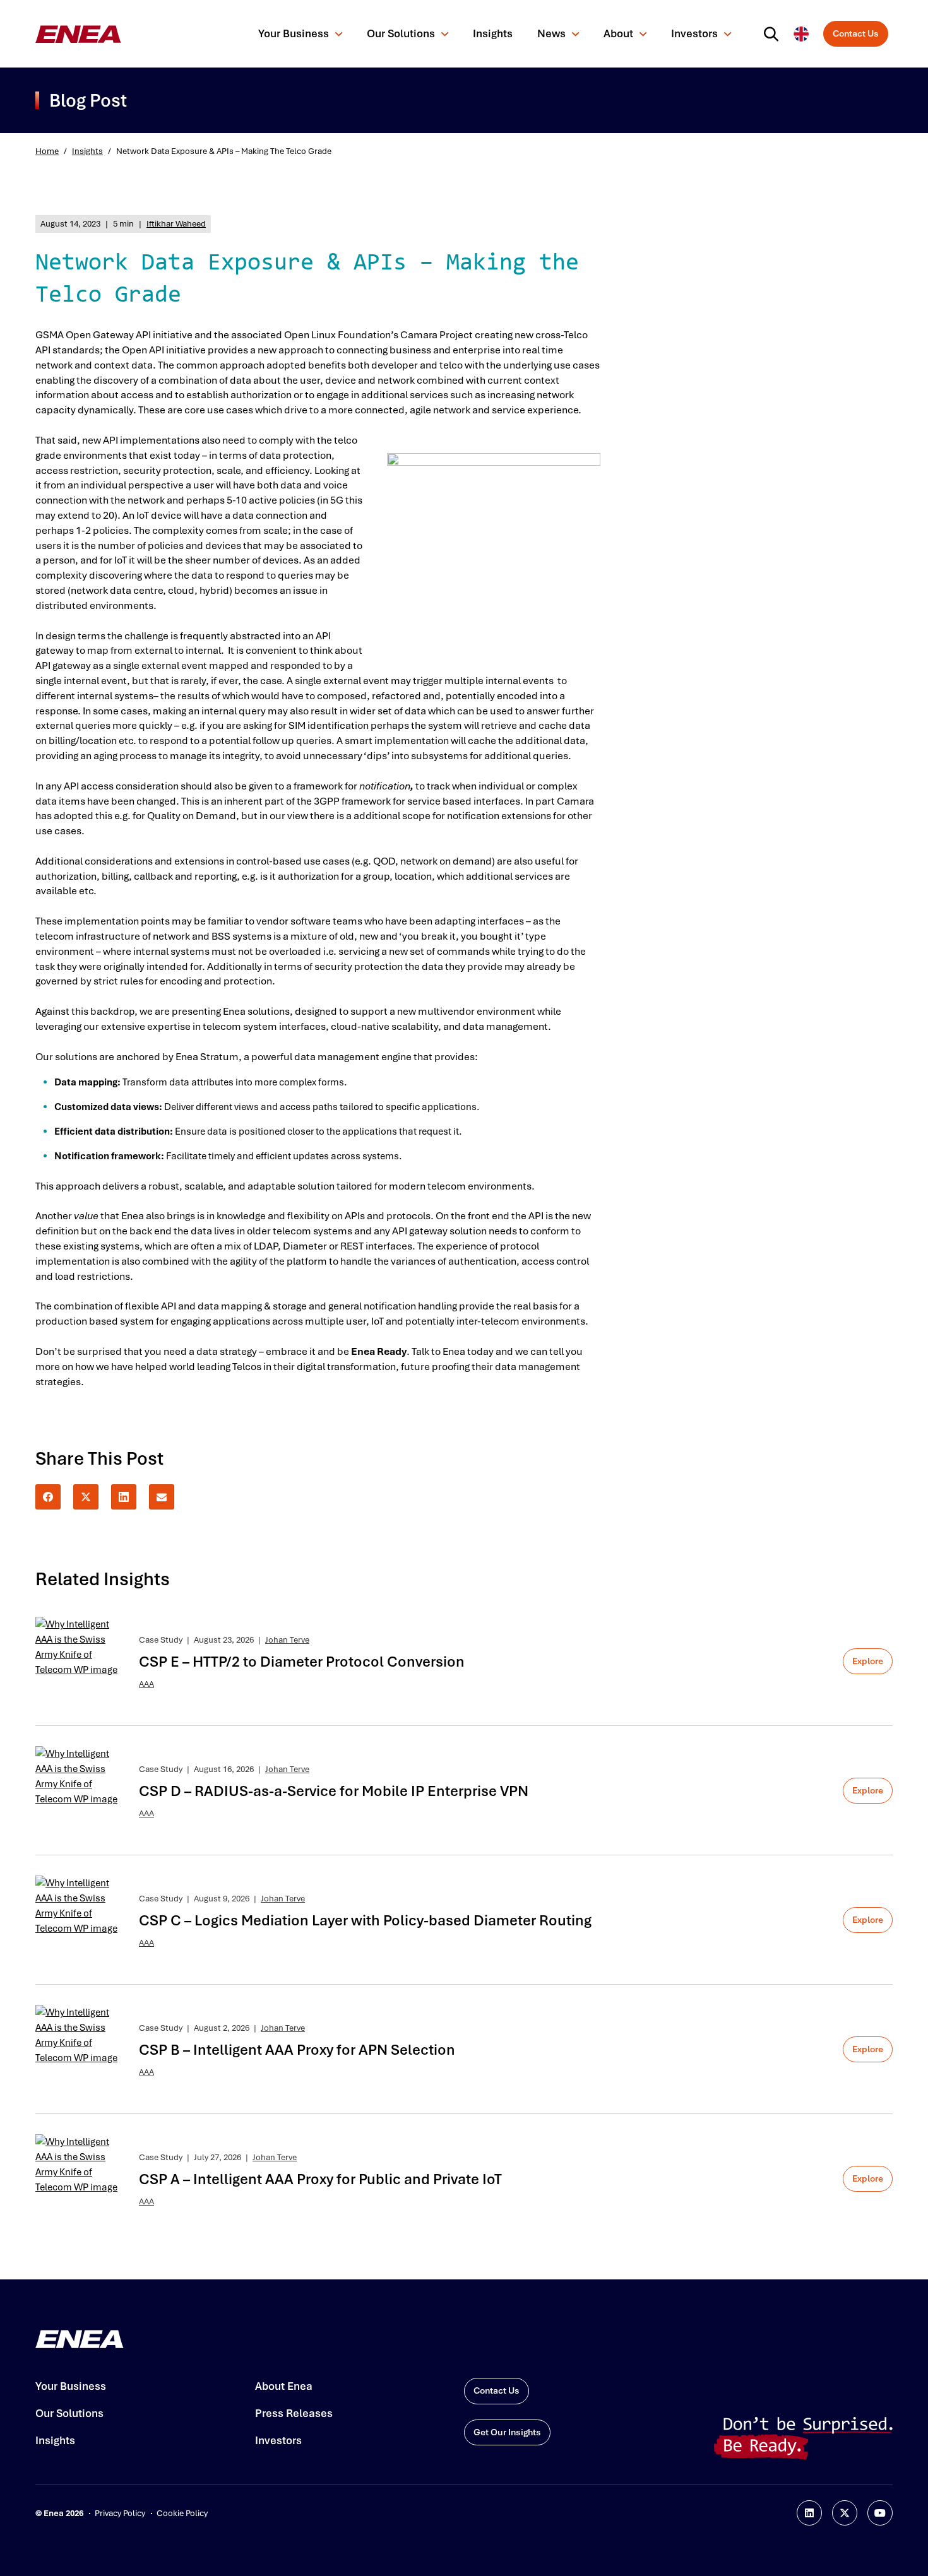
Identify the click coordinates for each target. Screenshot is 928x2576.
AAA (146, 1684)
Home (47, 151)
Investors (694, 33)
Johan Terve (287, 1640)
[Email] (162, 1497)
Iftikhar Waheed (176, 224)
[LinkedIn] (124, 1497)
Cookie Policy (182, 2513)
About (618, 33)
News (551, 33)
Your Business (294, 33)
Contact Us (856, 33)
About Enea (284, 2386)
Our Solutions (401, 33)
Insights (493, 33)
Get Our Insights (507, 2432)
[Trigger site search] (774, 34)
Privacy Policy (120, 2513)
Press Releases (294, 2413)
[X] (86, 1497)
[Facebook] (48, 1497)
